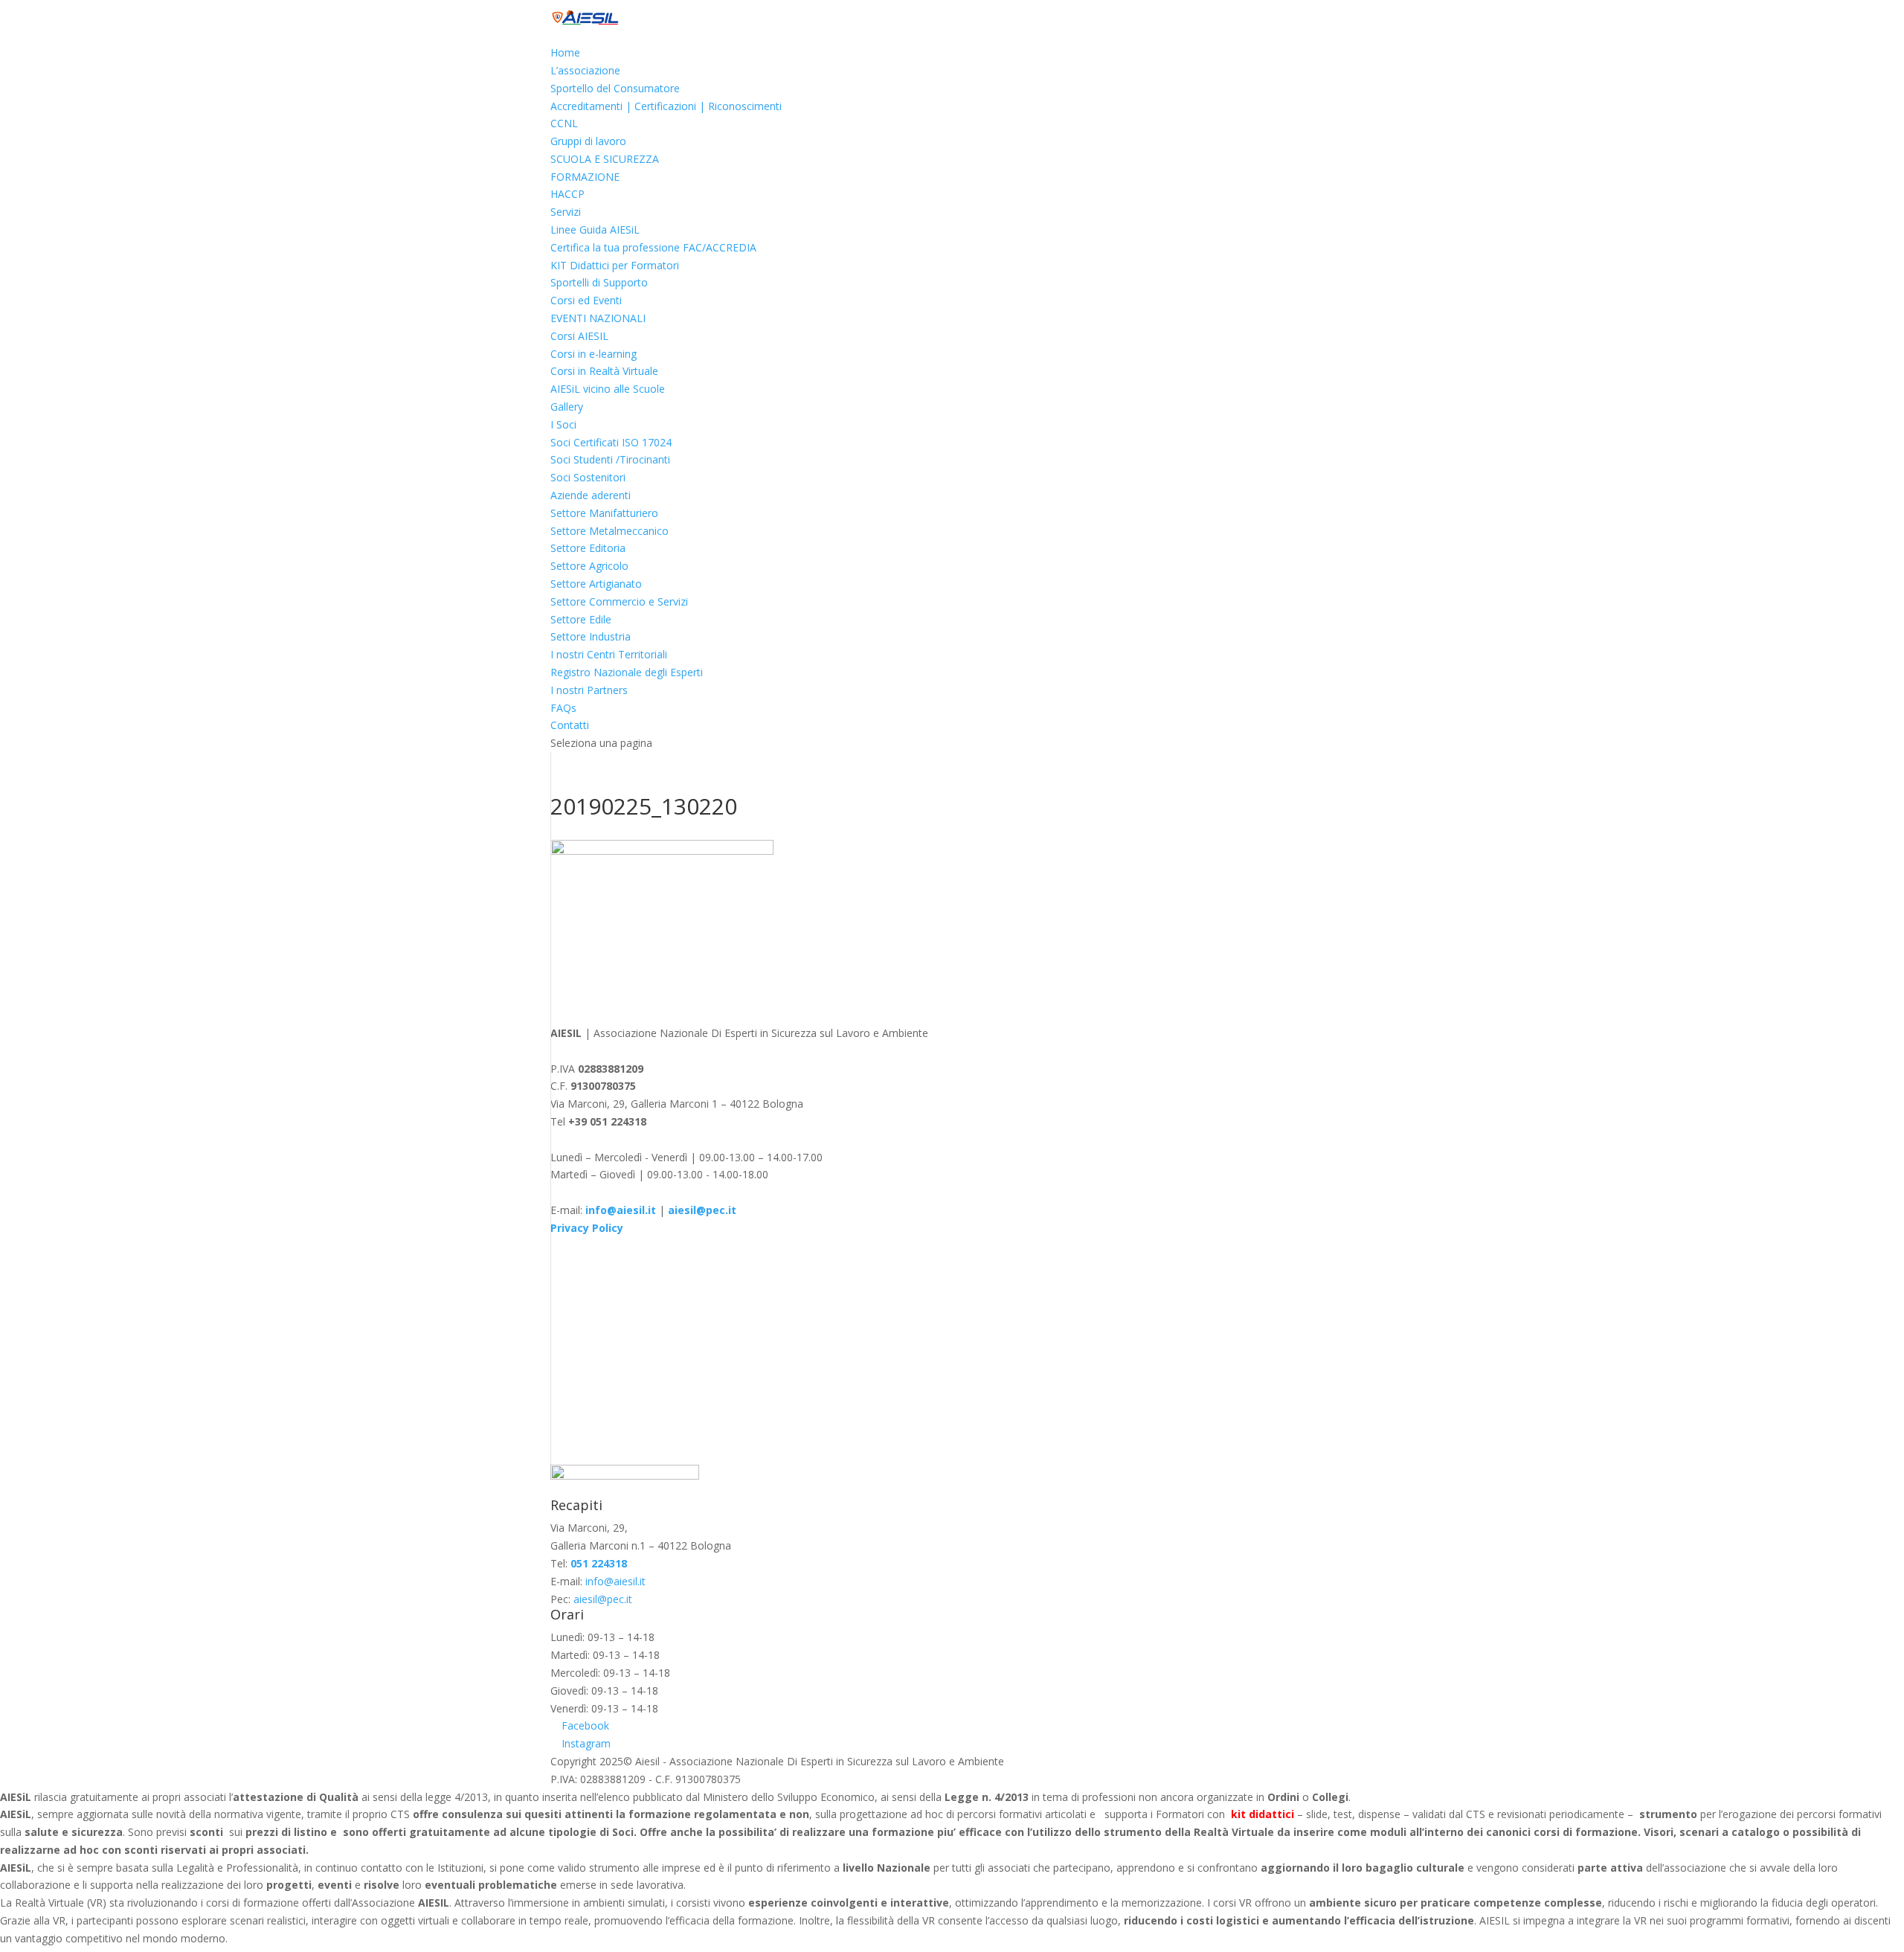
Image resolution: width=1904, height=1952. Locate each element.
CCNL (564, 123)
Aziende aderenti (591, 495)
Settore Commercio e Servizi (619, 601)
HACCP (567, 194)
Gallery (567, 407)
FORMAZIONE (585, 177)
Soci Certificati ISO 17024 (611, 442)
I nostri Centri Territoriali (609, 654)
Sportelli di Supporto (599, 282)
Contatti (570, 725)
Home (565, 52)
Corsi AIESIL (579, 336)
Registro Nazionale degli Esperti (627, 672)
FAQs (563, 708)
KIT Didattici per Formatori (615, 265)
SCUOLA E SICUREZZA (605, 159)
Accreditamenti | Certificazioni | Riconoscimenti (666, 106)
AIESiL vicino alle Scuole (608, 389)
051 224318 (599, 1563)
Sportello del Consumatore (615, 88)
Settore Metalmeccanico (610, 531)
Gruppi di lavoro (588, 141)
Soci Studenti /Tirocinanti (610, 459)
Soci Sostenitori (588, 477)
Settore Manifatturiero (604, 513)
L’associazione (585, 70)
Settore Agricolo (589, 566)
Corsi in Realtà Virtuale (604, 371)
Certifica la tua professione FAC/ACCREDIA (653, 247)
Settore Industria (591, 636)
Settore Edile (581, 619)
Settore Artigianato (596, 584)
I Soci (563, 424)
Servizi (566, 212)
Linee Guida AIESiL (595, 229)
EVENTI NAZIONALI (598, 318)
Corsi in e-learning (594, 354)
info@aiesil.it (621, 1210)
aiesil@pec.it (603, 1599)
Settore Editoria (588, 548)
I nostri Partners (589, 690)
